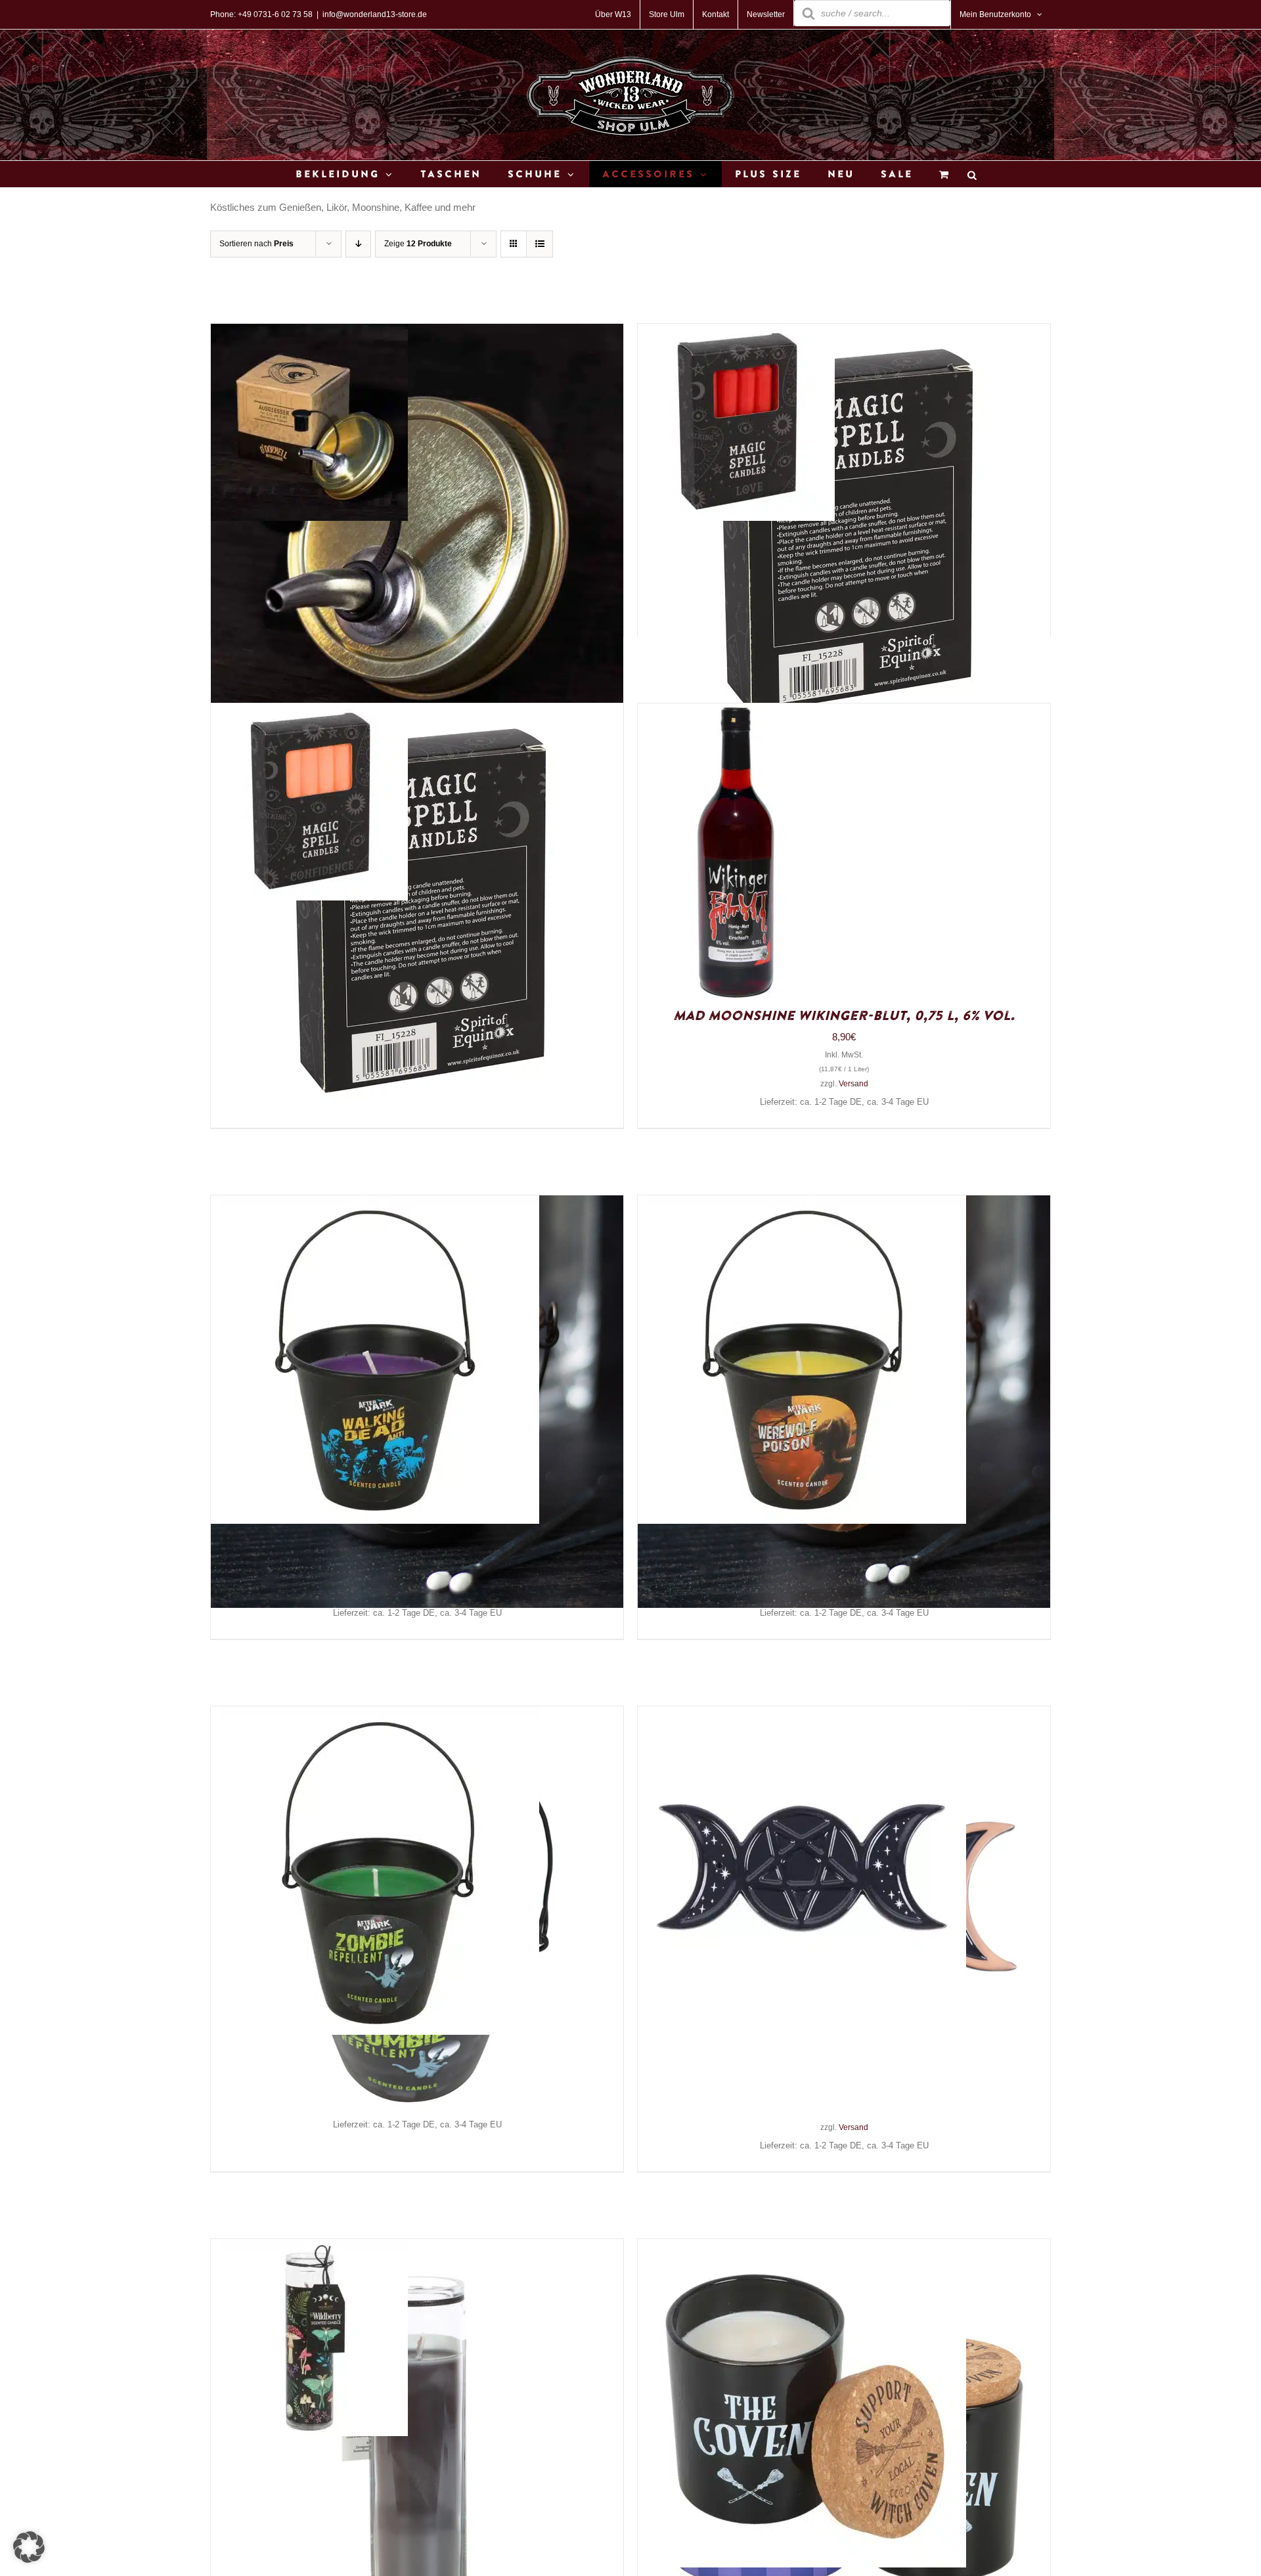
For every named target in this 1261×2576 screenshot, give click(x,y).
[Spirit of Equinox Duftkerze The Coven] (802, 2249)
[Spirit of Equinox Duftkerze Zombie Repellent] (375, 1716)
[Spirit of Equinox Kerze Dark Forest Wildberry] (309, 2249)
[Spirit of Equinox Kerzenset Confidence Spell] (309, 713)
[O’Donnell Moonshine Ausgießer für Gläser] (309, 333)
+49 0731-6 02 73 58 (275, 14)
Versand (853, 1084)
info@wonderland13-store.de (375, 14)
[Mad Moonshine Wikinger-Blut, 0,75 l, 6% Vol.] (736, 713)
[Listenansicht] (540, 244)
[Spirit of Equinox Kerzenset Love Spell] (736, 333)
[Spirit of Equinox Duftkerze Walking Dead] (375, 1205)
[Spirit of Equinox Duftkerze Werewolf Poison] (802, 1205)
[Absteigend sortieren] (358, 244)
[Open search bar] (972, 174)
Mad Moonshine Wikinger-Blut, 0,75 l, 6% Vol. (844, 1016)
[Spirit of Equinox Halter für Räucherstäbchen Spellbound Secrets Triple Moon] (802, 1716)
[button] (29, 2547)
